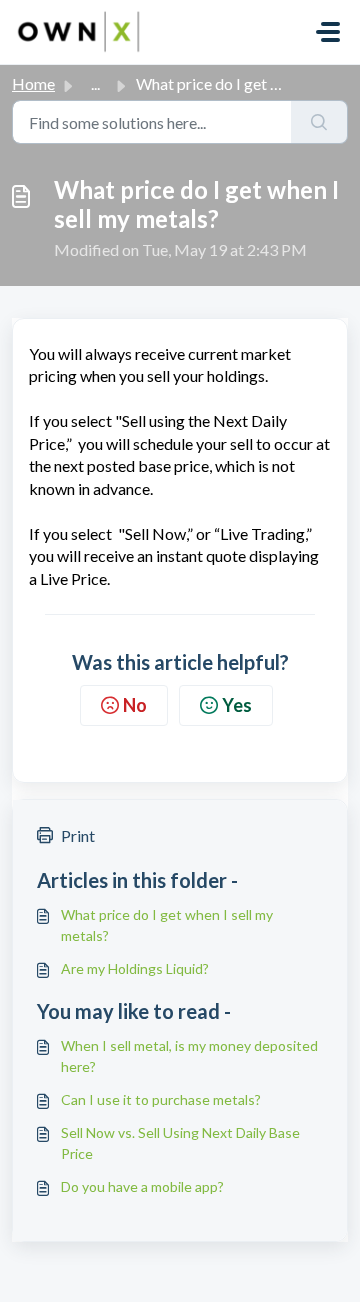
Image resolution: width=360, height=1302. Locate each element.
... (95, 83)
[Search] (319, 122)
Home (33, 83)
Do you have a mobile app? (142, 1186)
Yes (237, 705)
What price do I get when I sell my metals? (167, 925)
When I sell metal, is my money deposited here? (189, 1056)
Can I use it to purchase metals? (161, 1099)
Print (78, 835)
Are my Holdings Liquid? (135, 968)
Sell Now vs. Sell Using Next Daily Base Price (180, 1143)
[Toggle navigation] (328, 32)
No (135, 705)
